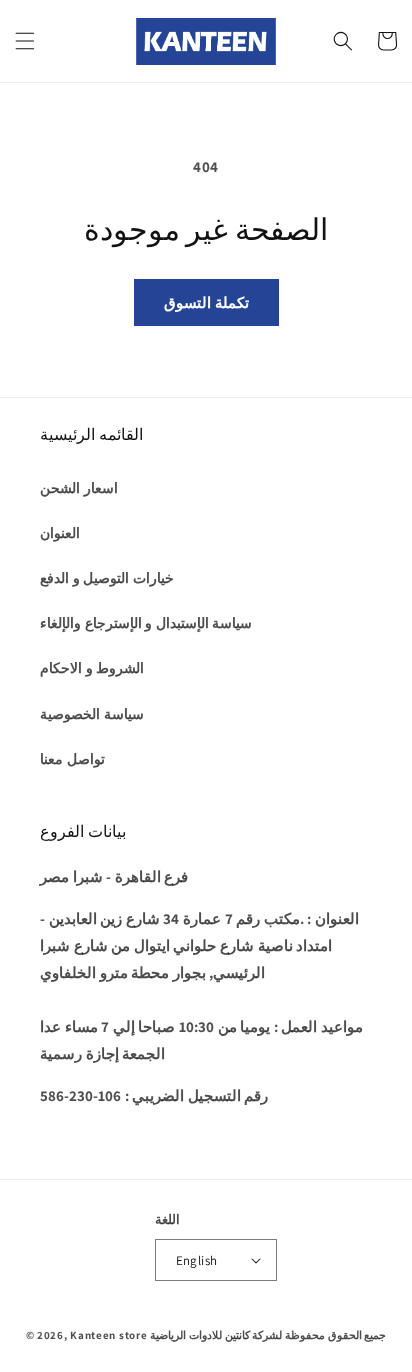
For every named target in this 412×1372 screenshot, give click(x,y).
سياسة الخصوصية (92, 714)
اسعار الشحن (79, 488)
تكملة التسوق (206, 302)
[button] (25, 41)
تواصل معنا (72, 759)
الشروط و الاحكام (92, 668)
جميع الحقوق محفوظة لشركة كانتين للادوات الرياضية (268, 1335)
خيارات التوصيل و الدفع (107, 578)
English (197, 1260)
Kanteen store (108, 1335)
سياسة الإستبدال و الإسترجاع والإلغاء (146, 623)
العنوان (60, 533)
